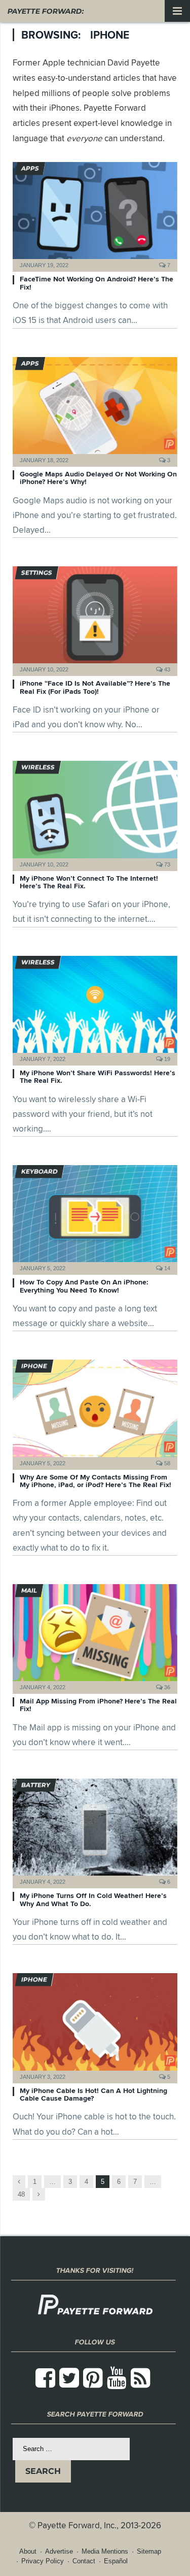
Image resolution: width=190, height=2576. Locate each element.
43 (166, 669)
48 (21, 2194)
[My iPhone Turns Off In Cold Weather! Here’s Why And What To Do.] (95, 1830)
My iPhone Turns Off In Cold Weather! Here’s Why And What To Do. (93, 1899)
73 (166, 864)
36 (166, 1687)
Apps (30, 168)
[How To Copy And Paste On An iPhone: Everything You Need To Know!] (95, 1217)
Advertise (59, 2551)
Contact (84, 2561)
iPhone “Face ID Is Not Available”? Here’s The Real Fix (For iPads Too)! (95, 687)
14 (166, 1268)
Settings (37, 573)
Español (116, 2561)
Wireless (38, 767)
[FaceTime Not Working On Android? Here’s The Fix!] (95, 214)
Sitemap (149, 2551)
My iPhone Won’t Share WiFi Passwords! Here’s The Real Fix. (98, 1076)
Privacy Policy (43, 2561)
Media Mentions (105, 2551)
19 (166, 1059)
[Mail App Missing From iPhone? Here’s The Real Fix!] (95, 1636)
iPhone (34, 1366)
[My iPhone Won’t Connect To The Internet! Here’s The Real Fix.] (95, 812)
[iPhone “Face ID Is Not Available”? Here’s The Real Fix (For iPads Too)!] (95, 618)
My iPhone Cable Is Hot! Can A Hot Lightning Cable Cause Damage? (93, 2094)
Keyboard (40, 1171)
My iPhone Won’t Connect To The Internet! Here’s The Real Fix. (89, 882)
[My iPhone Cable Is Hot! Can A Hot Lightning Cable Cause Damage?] (95, 2025)
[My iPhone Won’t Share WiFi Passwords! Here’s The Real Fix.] (95, 1007)
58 (166, 1463)
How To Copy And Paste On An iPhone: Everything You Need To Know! (84, 1286)
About (28, 2551)
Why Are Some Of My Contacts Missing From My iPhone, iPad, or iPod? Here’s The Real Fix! (96, 1481)
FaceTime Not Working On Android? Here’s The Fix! (97, 283)
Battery (36, 1785)
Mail (29, 1590)
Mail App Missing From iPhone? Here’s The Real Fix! (98, 1705)
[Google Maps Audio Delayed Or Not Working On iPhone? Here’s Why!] (95, 409)
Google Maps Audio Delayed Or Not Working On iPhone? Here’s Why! (98, 478)
